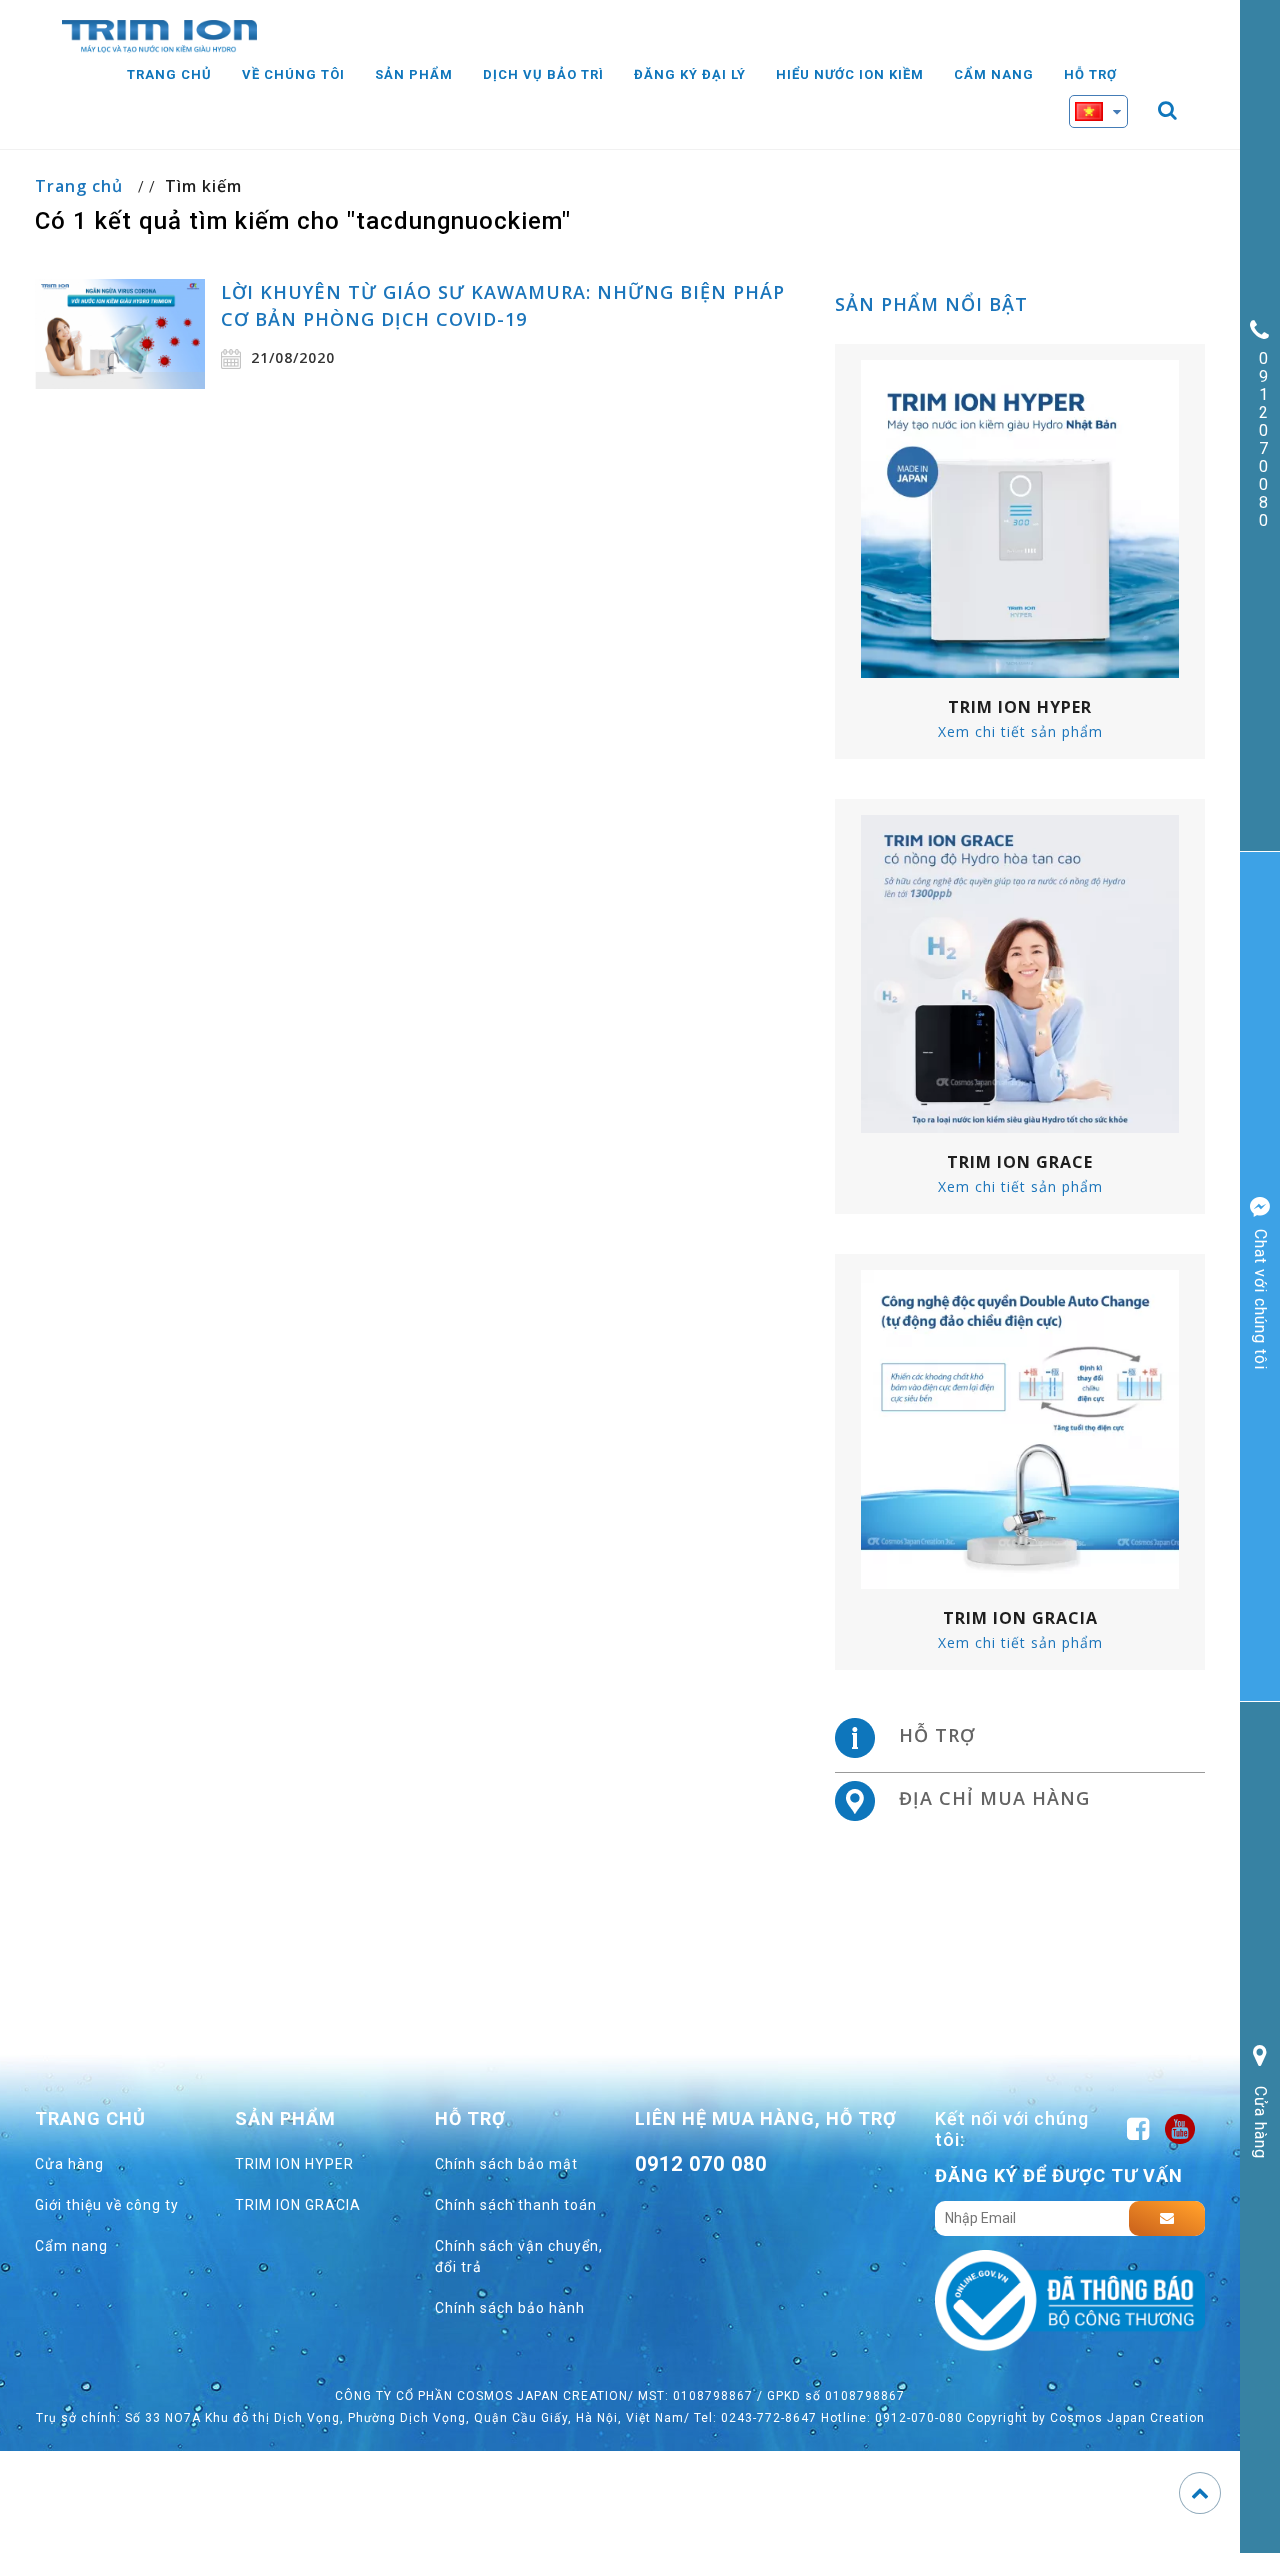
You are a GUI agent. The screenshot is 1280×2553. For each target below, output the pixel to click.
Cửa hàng (69, 2164)
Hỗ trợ (1090, 74)
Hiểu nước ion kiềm (850, 74)
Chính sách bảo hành (510, 2308)
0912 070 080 (701, 2164)
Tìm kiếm (203, 186)
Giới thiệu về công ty (107, 2205)
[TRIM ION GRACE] (1020, 973)
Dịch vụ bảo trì (543, 74)
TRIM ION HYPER (294, 2164)
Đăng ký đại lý (690, 74)
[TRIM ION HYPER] (1020, 518)
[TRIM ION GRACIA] (1020, 1428)
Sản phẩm (414, 74)
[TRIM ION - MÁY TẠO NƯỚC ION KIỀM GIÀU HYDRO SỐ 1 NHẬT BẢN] (159, 35)
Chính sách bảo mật (506, 2164)
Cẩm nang (994, 74)
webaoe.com (706, 2209)
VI (1114, 148)
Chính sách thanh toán (516, 2205)
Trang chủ (169, 74)
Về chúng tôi (293, 74)
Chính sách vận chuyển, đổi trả (519, 2256)
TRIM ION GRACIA (298, 2205)
